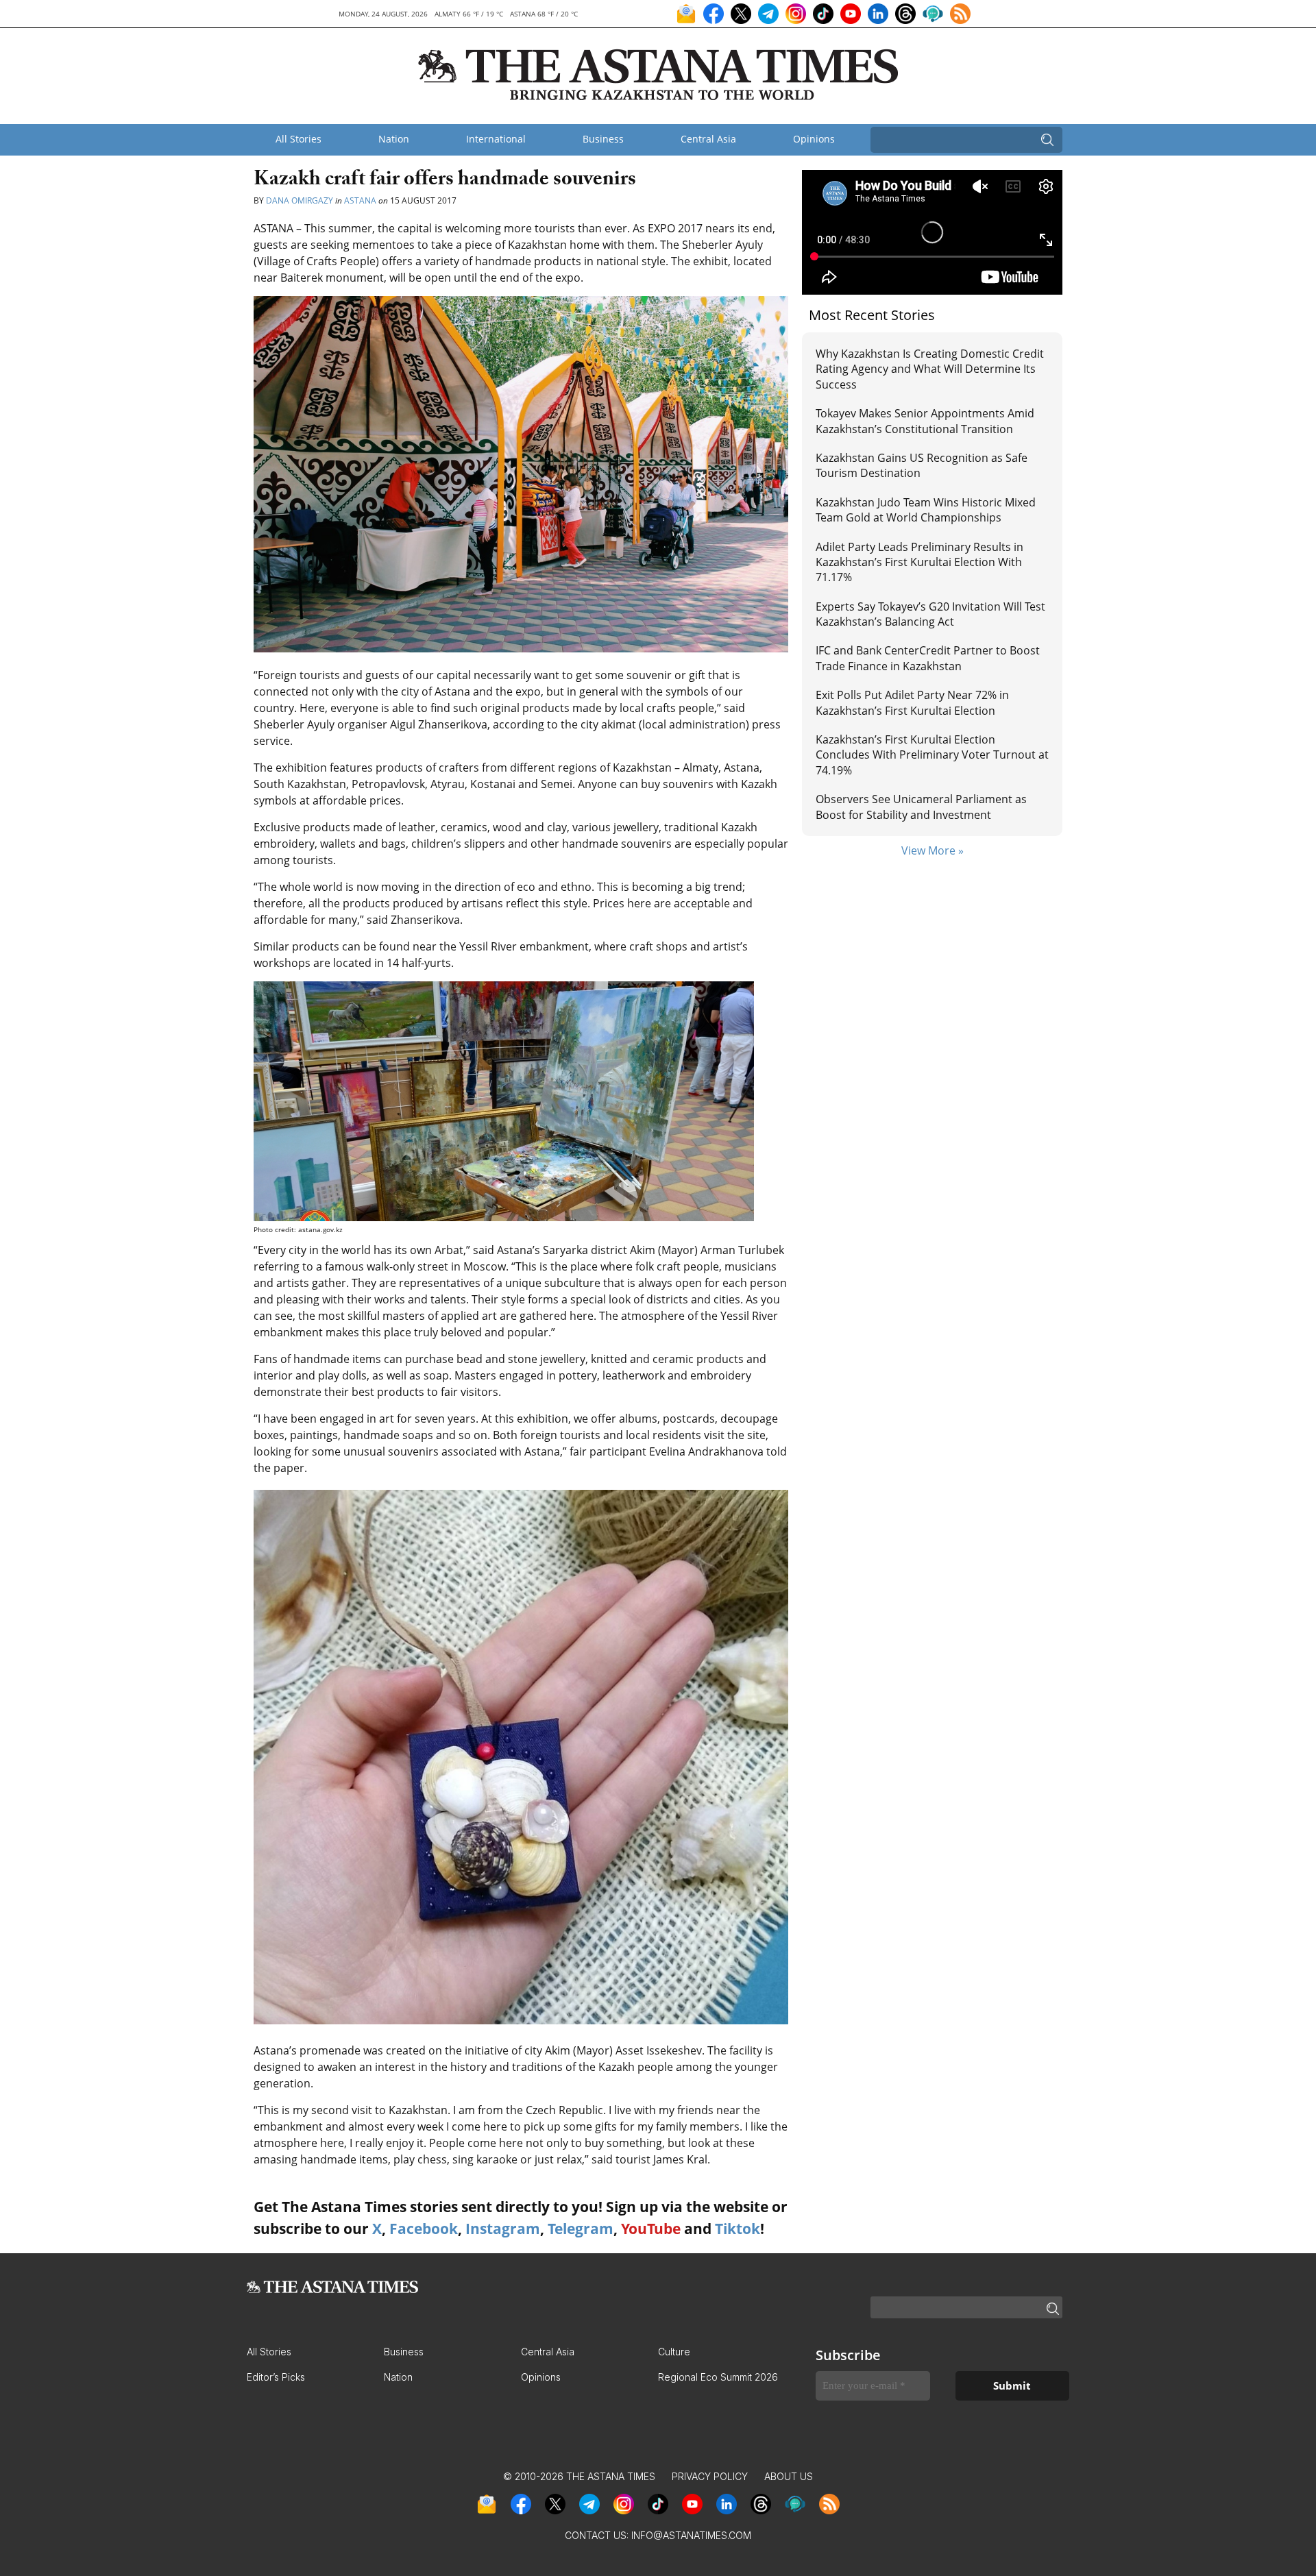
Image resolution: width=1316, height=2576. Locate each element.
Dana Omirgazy (300, 200)
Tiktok (738, 2229)
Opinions (814, 139)
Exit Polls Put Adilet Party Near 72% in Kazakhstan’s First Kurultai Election (912, 702)
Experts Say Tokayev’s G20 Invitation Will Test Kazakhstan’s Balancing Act (930, 614)
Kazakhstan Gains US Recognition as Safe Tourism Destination (922, 465)
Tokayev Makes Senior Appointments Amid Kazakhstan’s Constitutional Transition (925, 421)
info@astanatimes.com (691, 2535)
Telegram (581, 2229)
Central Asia (708, 139)
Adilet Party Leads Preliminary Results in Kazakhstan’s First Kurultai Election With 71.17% (919, 562)
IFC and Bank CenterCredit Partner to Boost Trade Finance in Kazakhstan (928, 658)
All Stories (298, 139)
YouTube (651, 2229)
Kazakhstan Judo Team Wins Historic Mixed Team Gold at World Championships (926, 510)
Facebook (424, 2229)
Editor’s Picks (276, 2377)
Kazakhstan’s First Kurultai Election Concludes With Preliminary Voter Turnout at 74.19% (932, 755)
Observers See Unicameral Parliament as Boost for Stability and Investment (921, 807)
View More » (933, 850)
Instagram (503, 2229)
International (496, 139)
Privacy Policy (710, 2476)
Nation (394, 139)
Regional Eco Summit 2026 (718, 2377)
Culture (674, 2352)
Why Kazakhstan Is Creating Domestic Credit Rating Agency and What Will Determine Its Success (930, 369)
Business (603, 139)
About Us (789, 2476)
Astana (360, 200)
